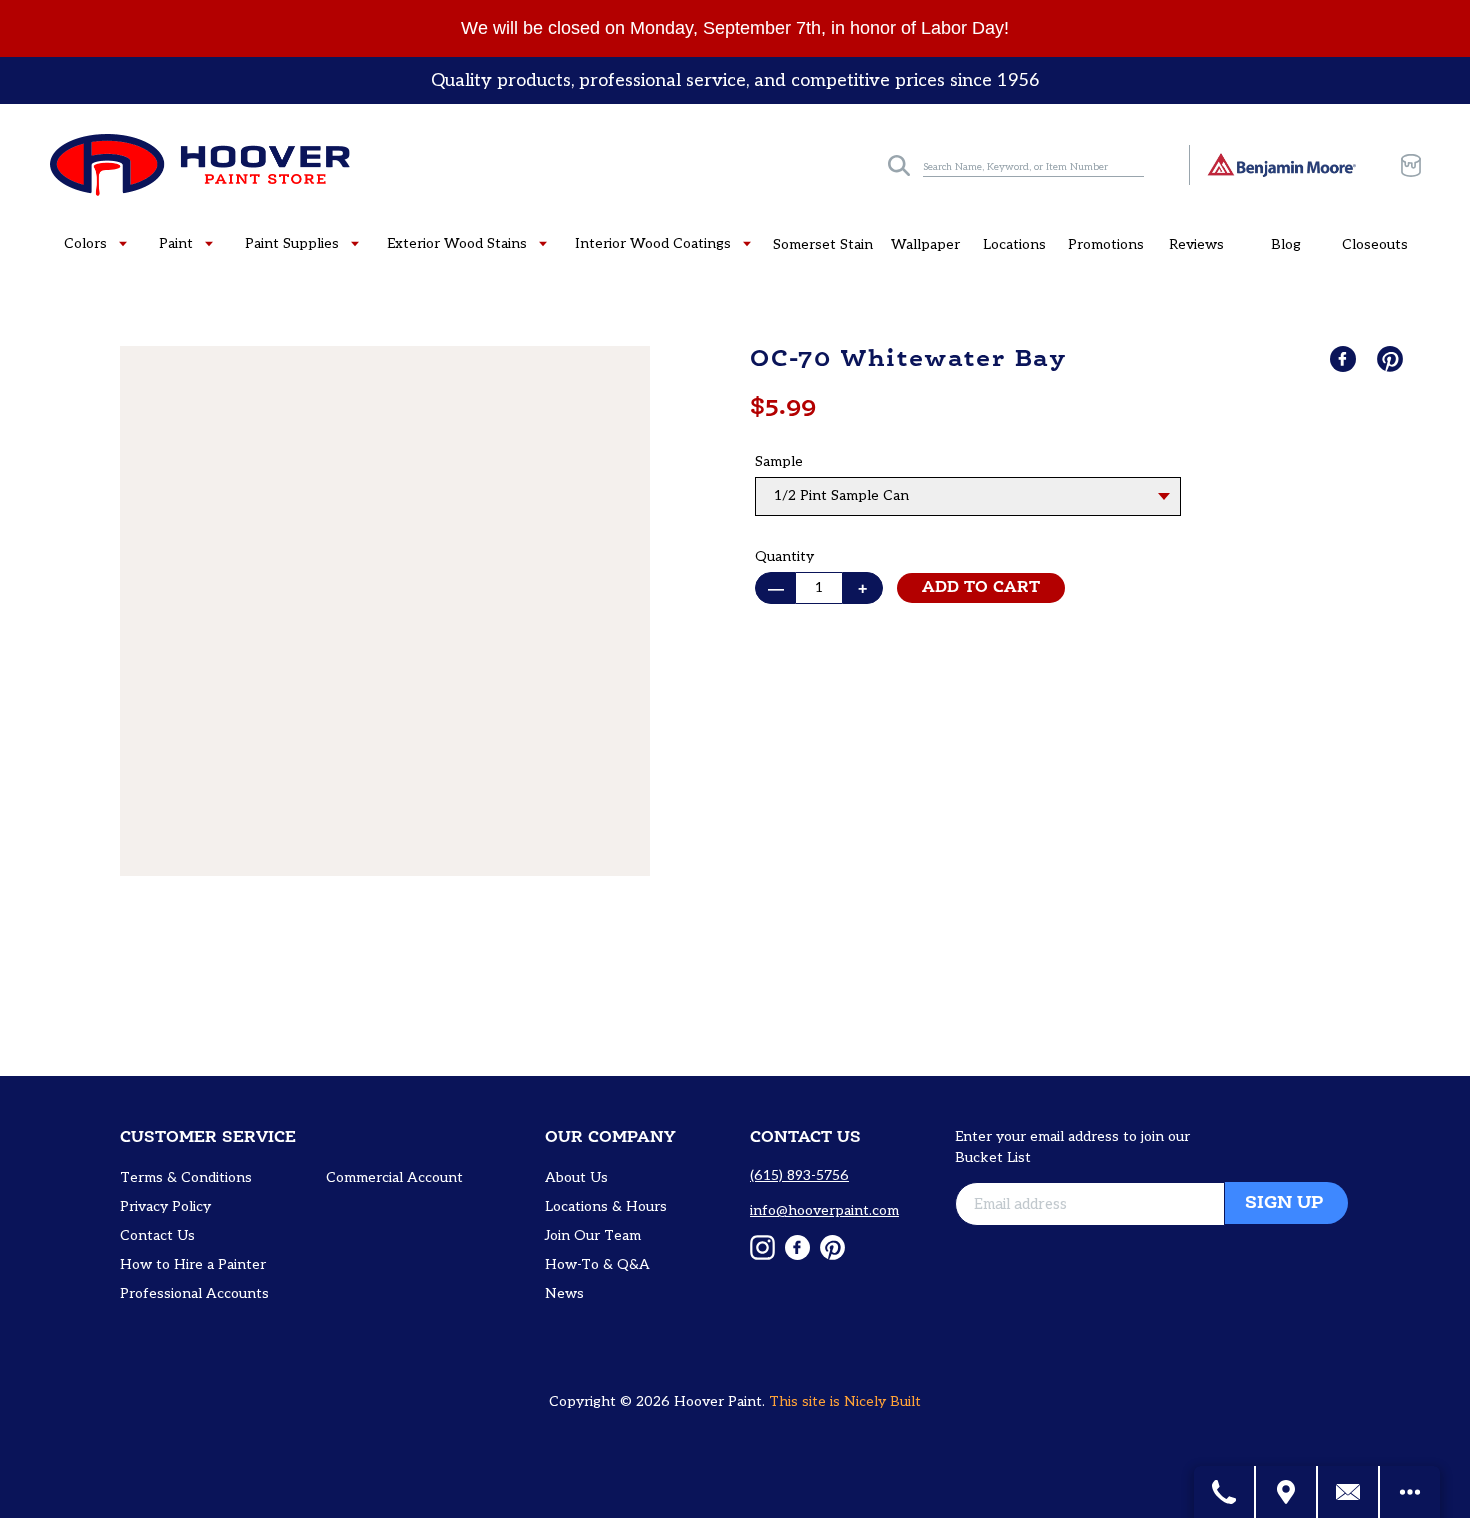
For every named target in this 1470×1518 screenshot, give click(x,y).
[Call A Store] (1225, 1492)
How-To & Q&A (597, 1264)
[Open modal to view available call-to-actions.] (1410, 1492)
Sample (779, 461)
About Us (576, 1177)
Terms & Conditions (186, 1177)
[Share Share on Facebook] (1345, 359)
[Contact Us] (1349, 1492)
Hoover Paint (718, 1401)
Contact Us (157, 1235)
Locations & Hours (606, 1206)
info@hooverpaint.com (824, 1210)
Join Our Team (593, 1235)
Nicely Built (882, 1401)
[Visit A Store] (1287, 1492)
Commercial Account (394, 1177)
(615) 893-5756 (799, 1175)
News (564, 1293)
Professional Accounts (194, 1293)
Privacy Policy (165, 1206)
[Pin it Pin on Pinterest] (1392, 359)
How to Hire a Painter (193, 1264)
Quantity (784, 556)
